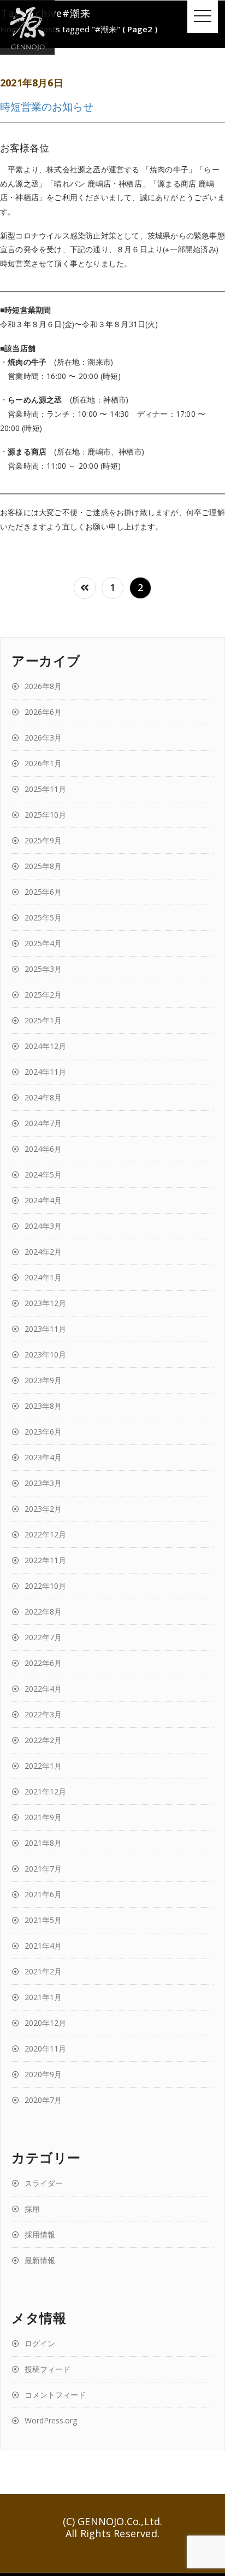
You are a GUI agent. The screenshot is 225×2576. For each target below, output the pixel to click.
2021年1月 (43, 1997)
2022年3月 (43, 1714)
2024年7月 (43, 1123)
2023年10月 (45, 1354)
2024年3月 (43, 1226)
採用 (32, 2209)
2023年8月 (43, 1406)
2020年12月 (45, 2023)
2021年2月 (43, 1971)
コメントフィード (55, 2395)
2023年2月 (43, 1509)
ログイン (40, 2343)
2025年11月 (45, 789)
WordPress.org (51, 2420)
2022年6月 (43, 1663)
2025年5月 (43, 917)
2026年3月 (43, 738)
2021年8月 (43, 1843)
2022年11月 (45, 1560)
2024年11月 (45, 1072)
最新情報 (40, 2260)
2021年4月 (43, 1946)
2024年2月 (43, 1252)
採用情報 (40, 2234)
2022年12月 (45, 1534)
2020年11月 (45, 2048)
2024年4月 (43, 1200)
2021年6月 (43, 1894)
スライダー (44, 2183)
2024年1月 (43, 1277)
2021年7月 (43, 1869)
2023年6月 (43, 1432)
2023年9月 (43, 1380)
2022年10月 (45, 1586)
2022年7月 (43, 1637)
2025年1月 (43, 1020)
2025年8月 (43, 866)
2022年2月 (43, 1740)
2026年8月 (43, 686)
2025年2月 (43, 995)
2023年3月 (43, 1483)
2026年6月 (43, 712)
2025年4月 (43, 943)
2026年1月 (43, 763)
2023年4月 (43, 1457)
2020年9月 (43, 2074)
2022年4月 (43, 1689)
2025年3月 (43, 969)
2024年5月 (43, 1175)
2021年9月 (43, 1817)
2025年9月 (43, 840)
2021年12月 (45, 1791)
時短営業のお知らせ (47, 106)
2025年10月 (45, 815)
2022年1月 (43, 1766)
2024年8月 (43, 1097)
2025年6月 (43, 892)
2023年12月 (45, 1303)
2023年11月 (45, 1329)
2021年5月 (43, 1920)
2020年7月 (43, 2100)
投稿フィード (48, 2369)
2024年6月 (43, 1149)
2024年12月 (45, 1046)
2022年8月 (43, 1612)
